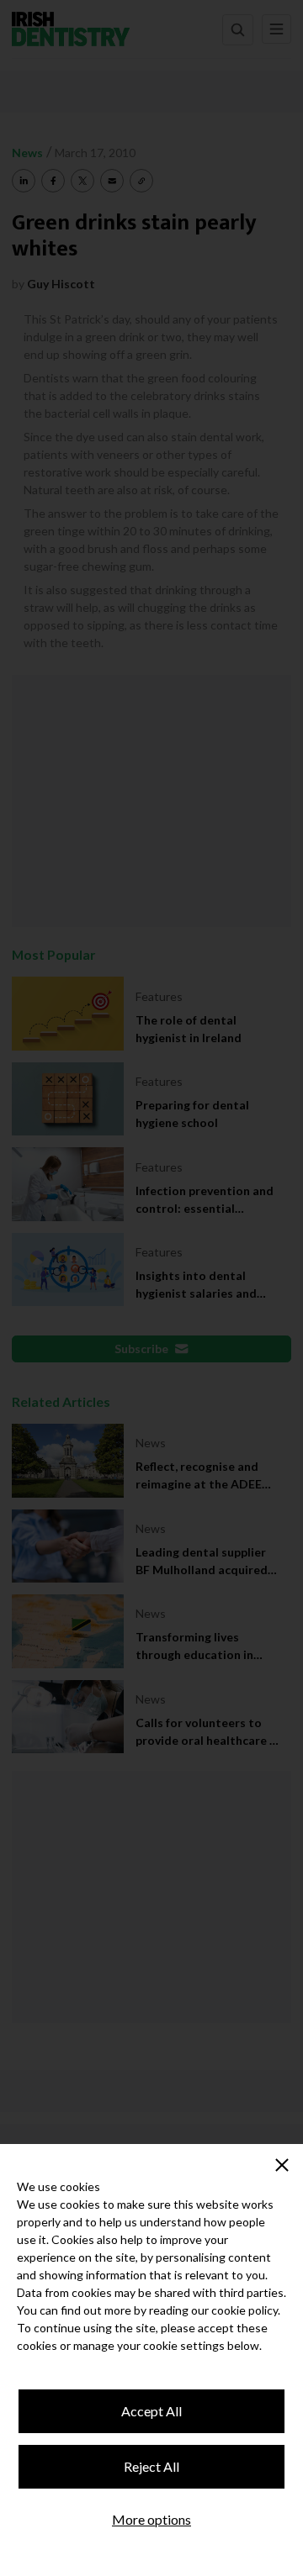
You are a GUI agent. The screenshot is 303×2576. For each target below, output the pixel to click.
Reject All (151, 2466)
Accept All (151, 2411)
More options (151, 2519)
